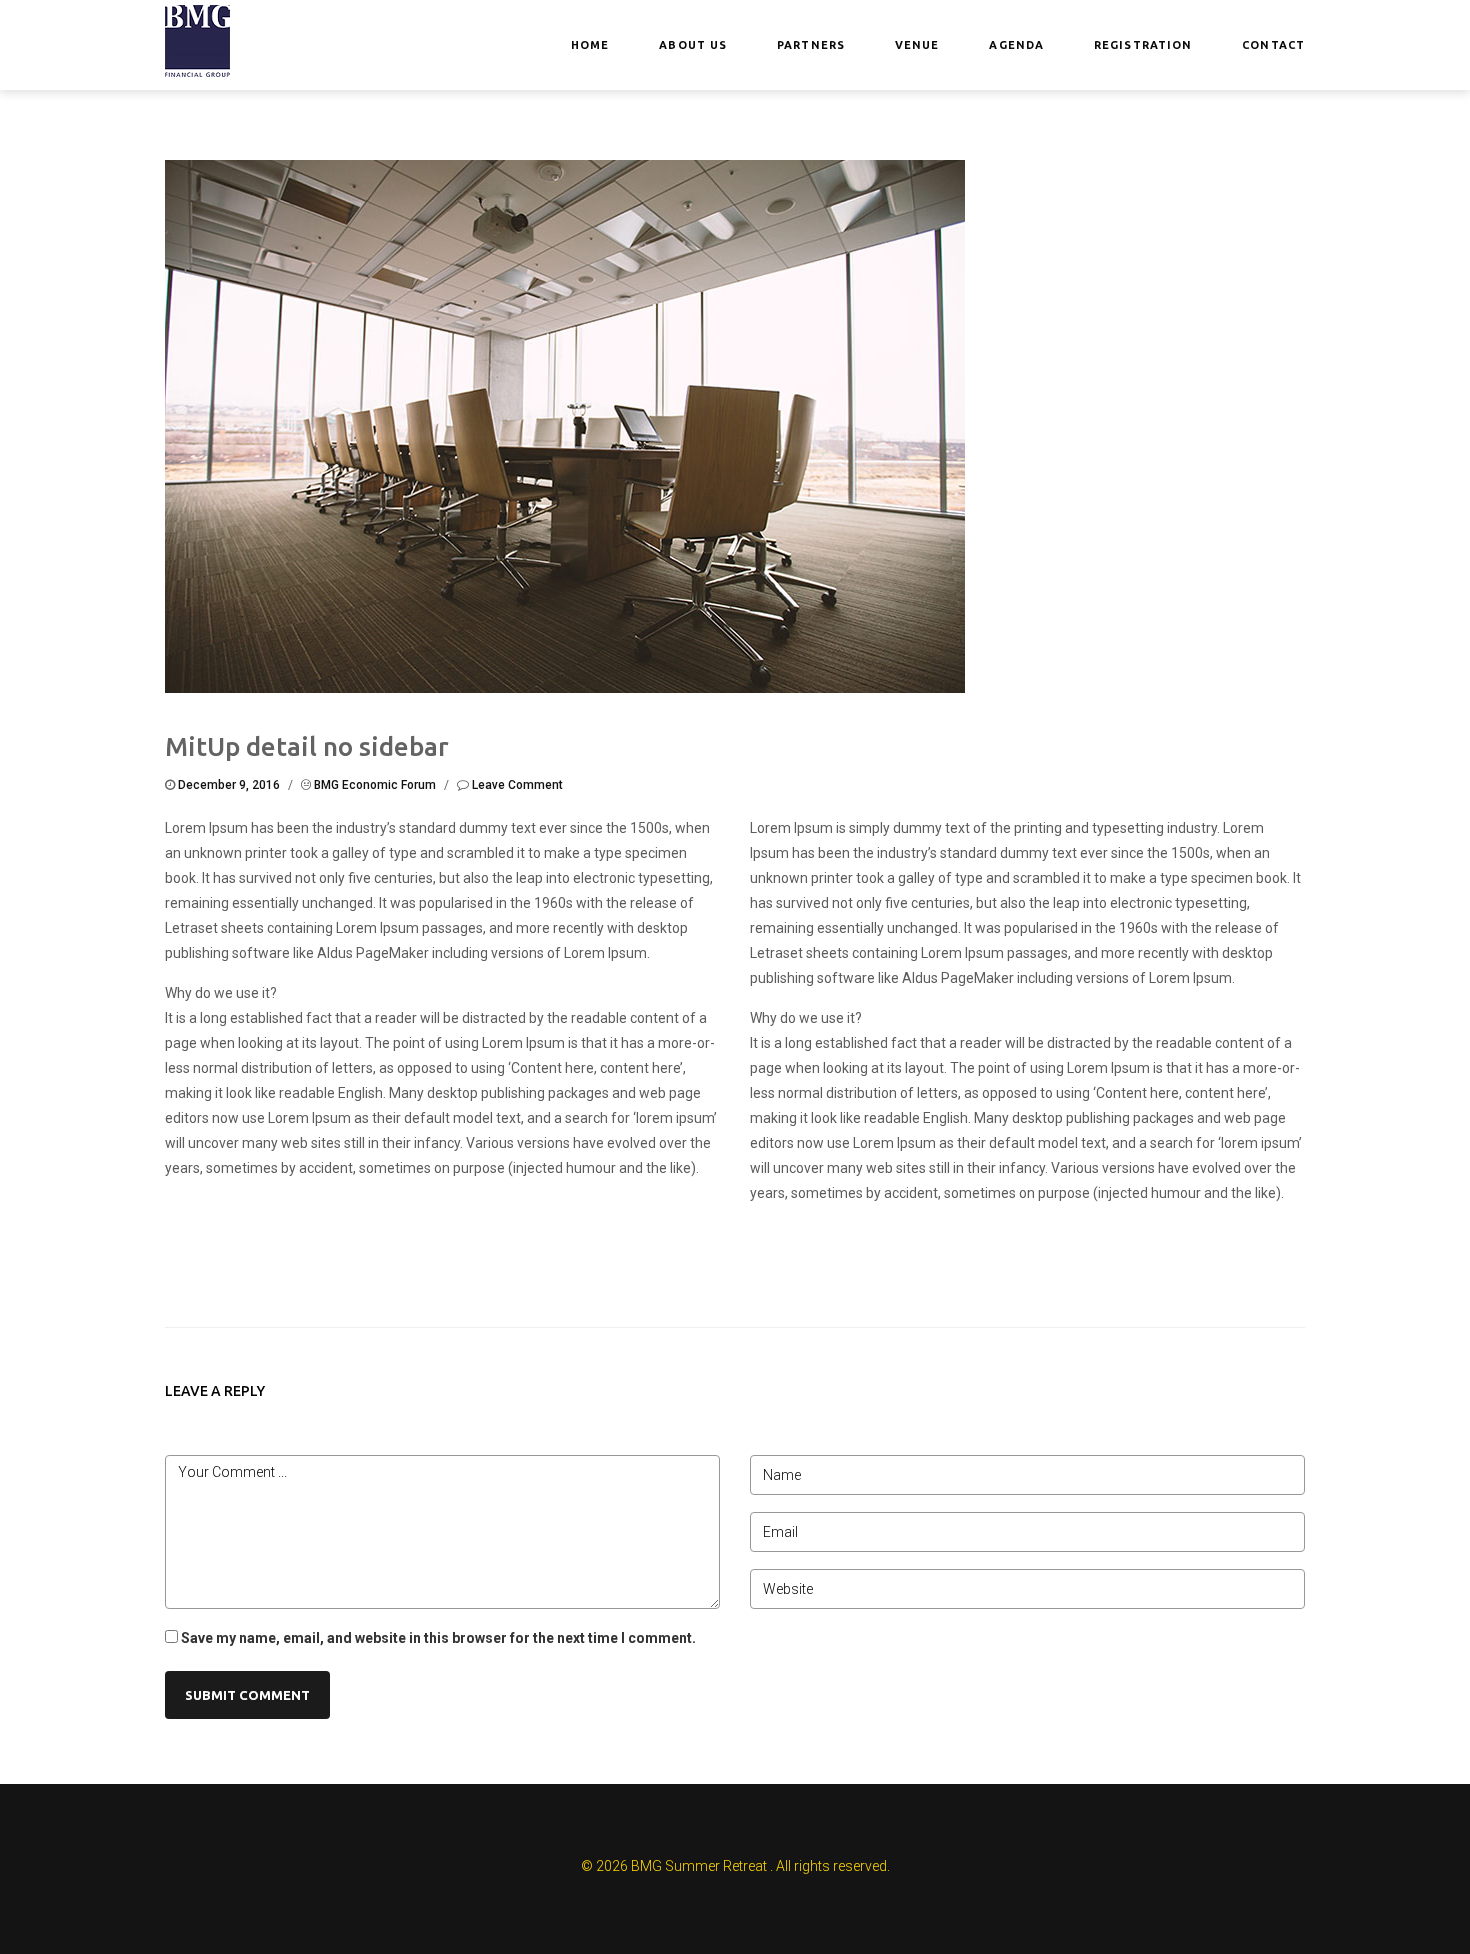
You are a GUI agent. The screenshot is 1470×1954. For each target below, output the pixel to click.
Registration (1143, 45)
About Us (693, 45)
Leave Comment (517, 785)
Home (590, 45)
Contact (1273, 45)
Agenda (1016, 45)
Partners (811, 45)
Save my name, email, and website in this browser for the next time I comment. (438, 1638)
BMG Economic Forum (375, 785)
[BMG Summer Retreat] (197, 39)
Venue (917, 45)
